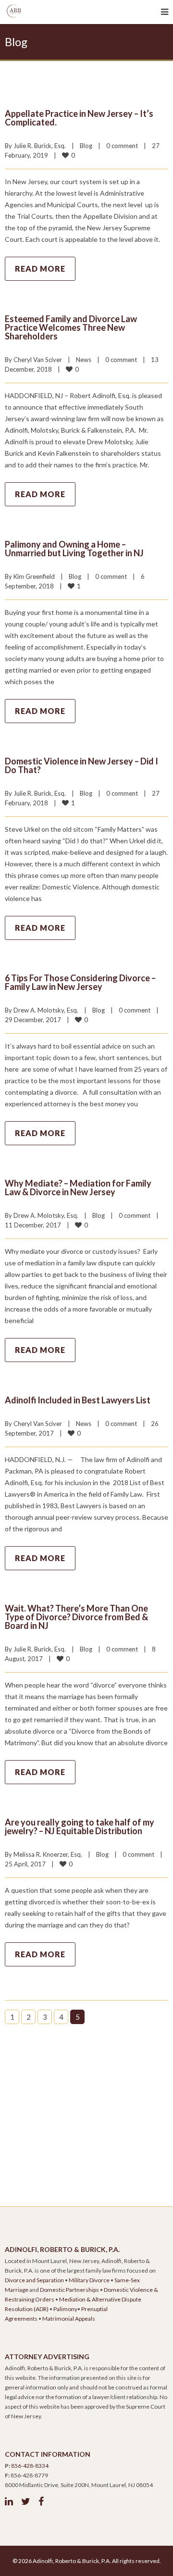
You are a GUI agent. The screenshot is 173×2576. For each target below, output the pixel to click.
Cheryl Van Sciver (38, 360)
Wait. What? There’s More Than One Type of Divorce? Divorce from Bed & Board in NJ (76, 1617)
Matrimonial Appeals (69, 2319)
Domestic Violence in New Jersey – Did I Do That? (81, 765)
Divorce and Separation (34, 2280)
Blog (86, 146)
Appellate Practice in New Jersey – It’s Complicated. (79, 118)
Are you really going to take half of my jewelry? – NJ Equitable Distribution (80, 1826)
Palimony (65, 2309)
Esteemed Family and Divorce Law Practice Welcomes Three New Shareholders (71, 327)
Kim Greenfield (34, 576)
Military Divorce (89, 2280)
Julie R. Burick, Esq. (40, 146)
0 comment (122, 146)
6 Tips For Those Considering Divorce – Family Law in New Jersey (80, 982)
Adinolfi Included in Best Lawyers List (78, 1400)
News (84, 360)
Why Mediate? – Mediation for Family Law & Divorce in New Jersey (78, 1188)
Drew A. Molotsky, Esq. (46, 1010)
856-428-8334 (30, 2466)
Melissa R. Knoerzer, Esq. (48, 1854)
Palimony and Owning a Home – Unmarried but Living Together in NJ (74, 549)
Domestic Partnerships (69, 2290)
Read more (40, 269)
